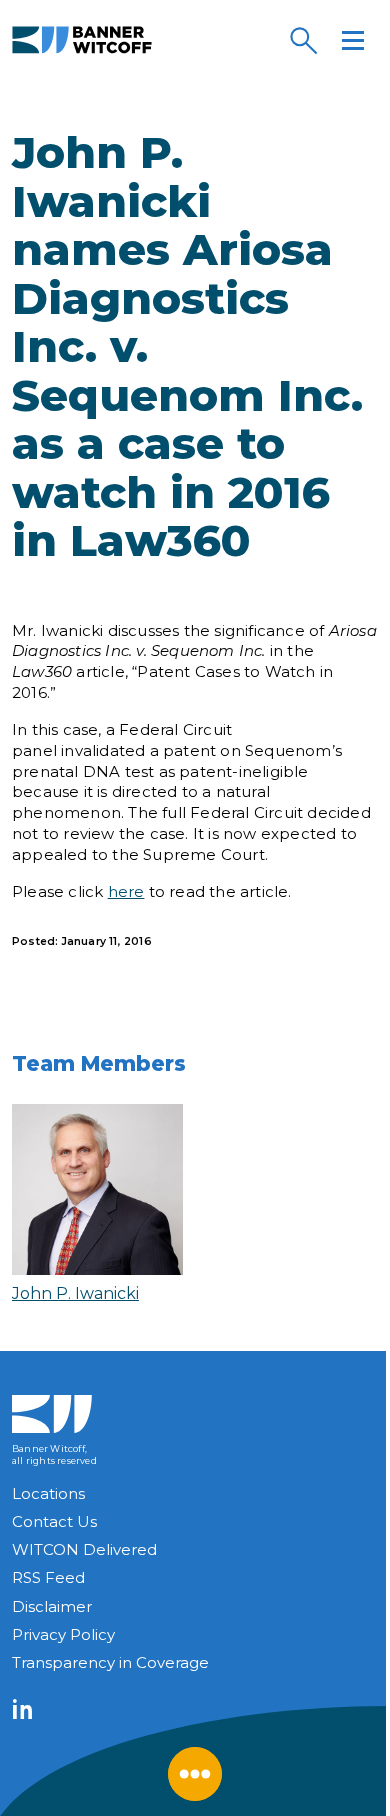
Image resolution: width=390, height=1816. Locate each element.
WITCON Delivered (84, 1549)
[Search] (303, 40)
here (126, 891)
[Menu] (353, 40)
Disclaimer (52, 1606)
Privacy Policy (63, 1634)
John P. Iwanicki (75, 1293)
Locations (48, 1493)
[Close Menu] (195, 1774)
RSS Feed (48, 1577)
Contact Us (54, 1521)
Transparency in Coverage (110, 1662)
